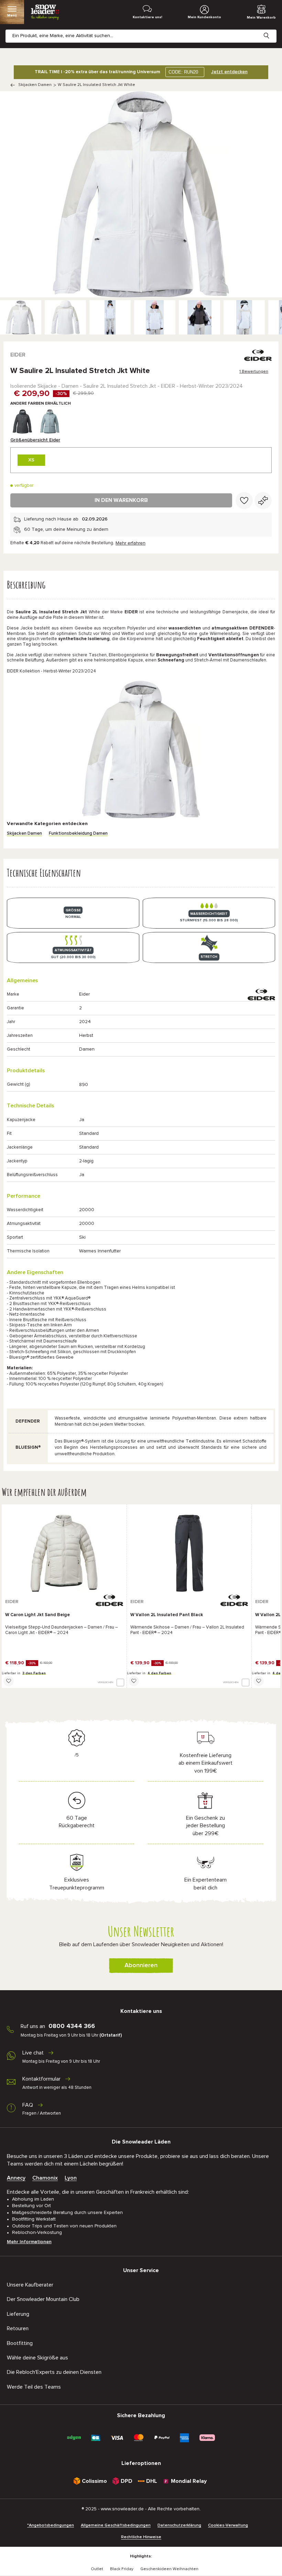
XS (31, 460)
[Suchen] (272, 30)
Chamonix (45, 2178)
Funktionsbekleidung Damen (78, 834)
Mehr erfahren (131, 543)
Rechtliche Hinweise (141, 2537)
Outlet (97, 2569)
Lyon (71, 2178)
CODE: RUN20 (183, 72)
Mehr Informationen (29, 2242)
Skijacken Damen (35, 85)
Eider (18, 355)
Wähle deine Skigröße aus (37, 2358)
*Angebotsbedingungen (51, 2525)
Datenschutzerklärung (179, 2525)
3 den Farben (34, 1673)
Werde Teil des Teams (34, 2387)
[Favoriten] (244, 501)
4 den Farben (159, 1673)
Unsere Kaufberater (30, 2285)
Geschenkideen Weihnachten (169, 2569)
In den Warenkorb (121, 500)
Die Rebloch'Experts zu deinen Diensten (54, 2372)
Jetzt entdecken (229, 72)
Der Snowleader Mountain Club (43, 2299)
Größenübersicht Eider (35, 440)
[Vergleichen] (263, 501)
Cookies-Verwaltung (228, 2525)
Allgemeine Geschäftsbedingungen (116, 2525)
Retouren (18, 2328)
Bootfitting (20, 2343)
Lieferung (18, 2314)
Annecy (16, 2178)
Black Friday (122, 2569)
